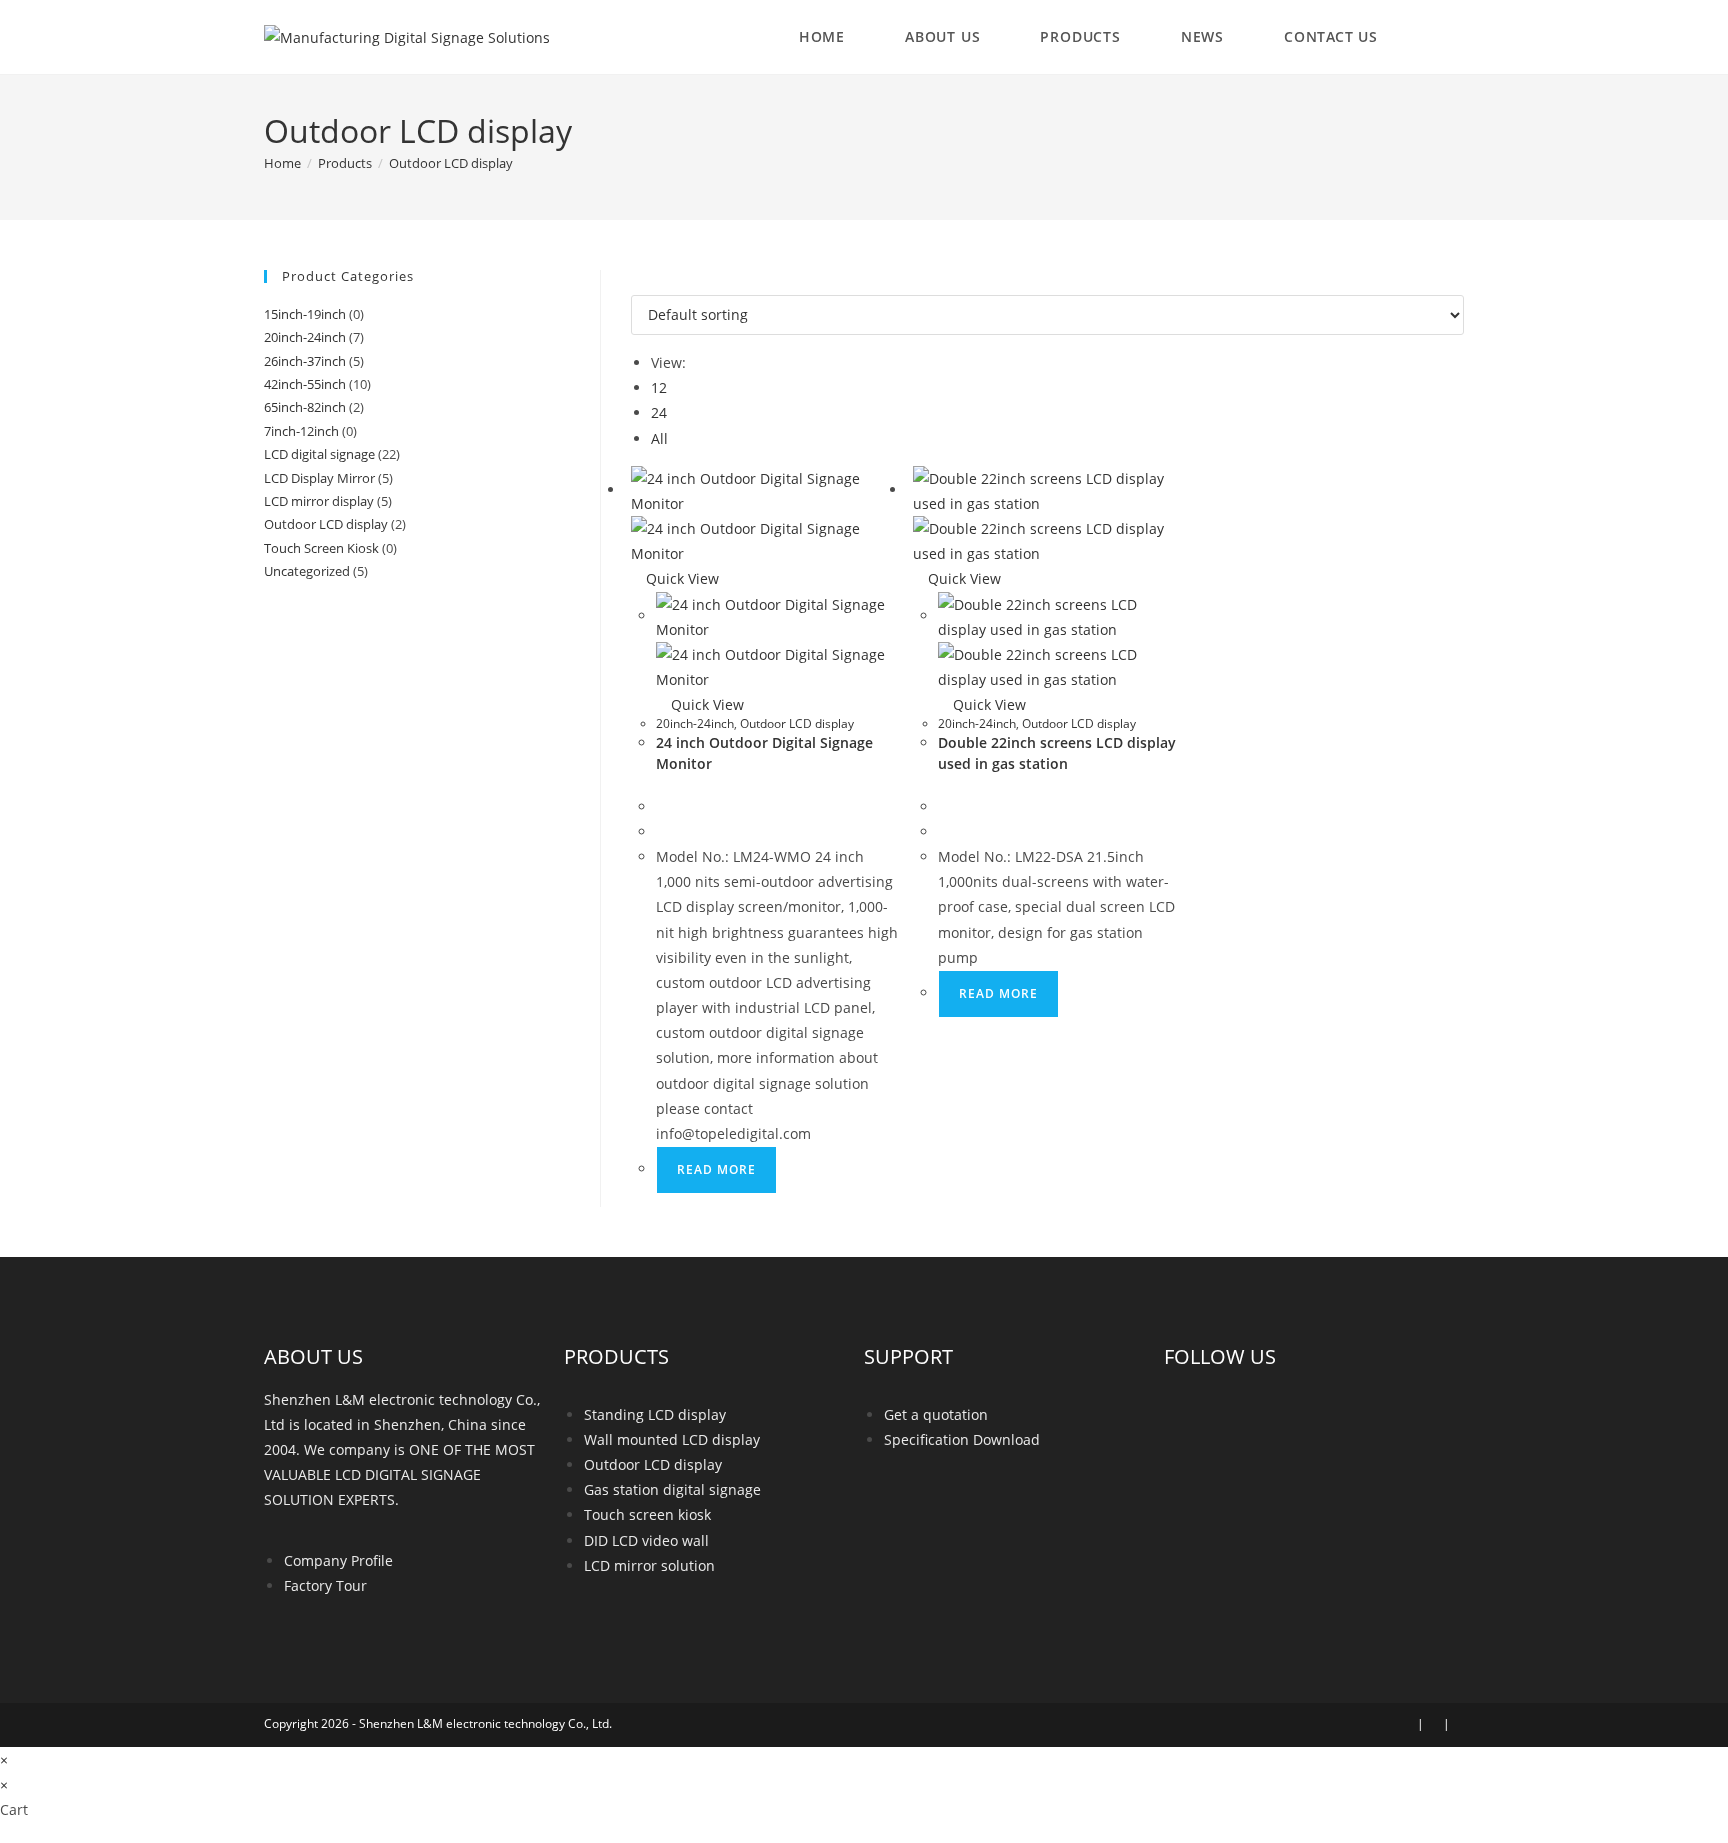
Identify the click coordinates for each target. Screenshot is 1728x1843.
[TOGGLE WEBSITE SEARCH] (1443, 37)
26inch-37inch (305, 361)
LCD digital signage (319, 454)
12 (659, 387)
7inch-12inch (301, 431)
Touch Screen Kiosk (321, 548)
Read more (716, 1169)
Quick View (680, 578)
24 (659, 412)
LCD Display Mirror (319, 478)
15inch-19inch (305, 314)
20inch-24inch (695, 723)
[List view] (647, 282)
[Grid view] (636, 282)
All (659, 438)
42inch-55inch (305, 384)
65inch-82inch (305, 407)
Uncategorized (307, 571)
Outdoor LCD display (451, 163)
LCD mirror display (319, 501)
